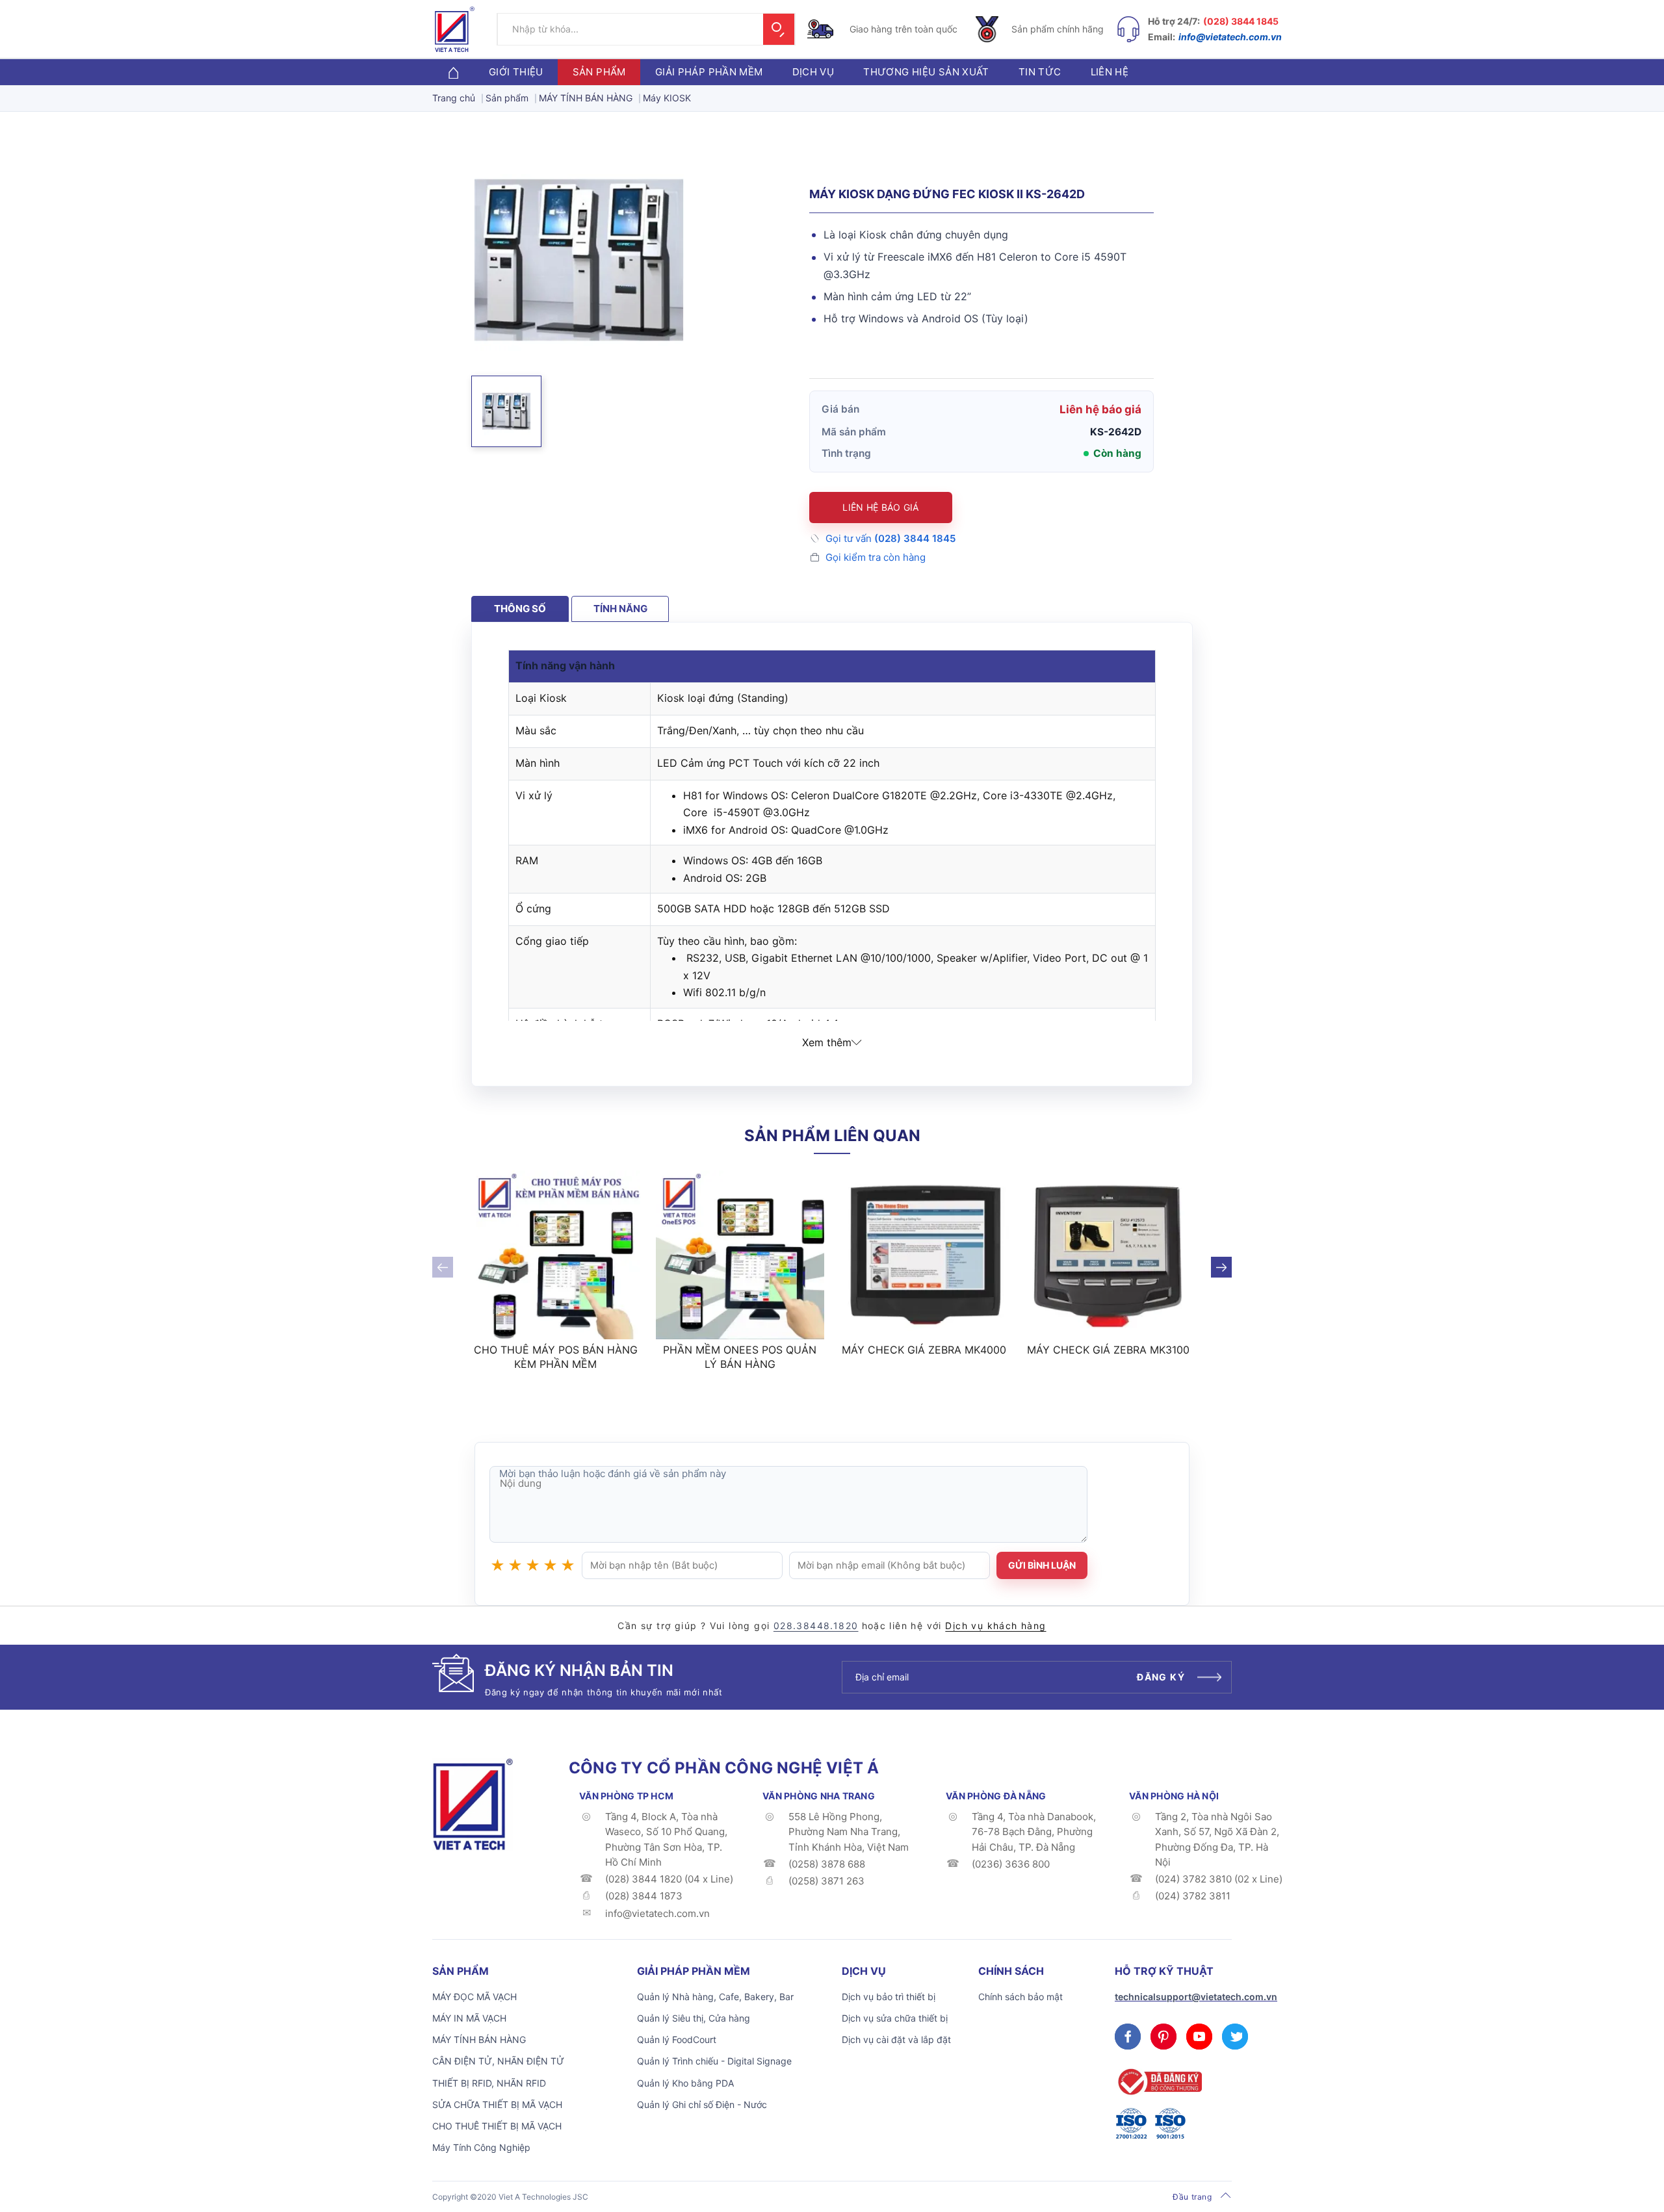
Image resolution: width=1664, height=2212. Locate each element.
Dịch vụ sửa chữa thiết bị (895, 2018)
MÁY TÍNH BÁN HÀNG (479, 2039)
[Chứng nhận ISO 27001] (1131, 2124)
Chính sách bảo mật (1020, 1997)
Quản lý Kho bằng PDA (685, 2083)
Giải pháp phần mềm (709, 72)
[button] (506, 411)
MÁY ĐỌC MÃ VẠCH (474, 1997)
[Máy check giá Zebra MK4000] (924, 1255)
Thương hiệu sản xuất (926, 72)
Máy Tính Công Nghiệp (481, 2147)
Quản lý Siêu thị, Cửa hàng (694, 2018)
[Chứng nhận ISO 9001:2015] (1170, 2124)
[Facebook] (1128, 2037)
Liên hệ (1110, 72)
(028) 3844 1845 (1241, 21)
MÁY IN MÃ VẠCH (469, 2018)
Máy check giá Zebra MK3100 (1108, 1350)
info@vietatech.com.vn (1230, 37)
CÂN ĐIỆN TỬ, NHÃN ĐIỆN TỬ (498, 2061)
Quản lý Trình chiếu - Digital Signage (714, 2061)
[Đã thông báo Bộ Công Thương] (1158, 2082)
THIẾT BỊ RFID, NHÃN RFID (489, 2083)
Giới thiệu (516, 72)
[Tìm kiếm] (779, 29)
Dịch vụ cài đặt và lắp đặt (896, 2039)
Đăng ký (1161, 1677)
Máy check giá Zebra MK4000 (924, 1350)
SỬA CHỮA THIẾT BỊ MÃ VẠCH (497, 2104)
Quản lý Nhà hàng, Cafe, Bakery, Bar (715, 1997)
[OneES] (473, 1803)
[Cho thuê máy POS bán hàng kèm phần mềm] (556, 1255)
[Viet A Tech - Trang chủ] (455, 29)
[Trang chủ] (453, 72)
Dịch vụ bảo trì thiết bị (889, 1997)
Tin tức (1040, 72)
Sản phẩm (599, 72)
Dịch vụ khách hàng (995, 1626)
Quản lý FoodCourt (677, 2039)
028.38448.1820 (816, 1626)
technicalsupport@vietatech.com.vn (1196, 1997)
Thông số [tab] (520, 609)
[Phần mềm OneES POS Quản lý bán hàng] (740, 1255)
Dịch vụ (813, 72)
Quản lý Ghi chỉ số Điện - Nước (702, 2104)
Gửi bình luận (1042, 1565)
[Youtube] (1199, 2037)
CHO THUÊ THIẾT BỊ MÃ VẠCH (497, 2126)
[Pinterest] (1163, 2037)
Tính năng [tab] (620, 609)
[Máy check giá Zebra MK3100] (1109, 1255)
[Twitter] (1235, 2037)
